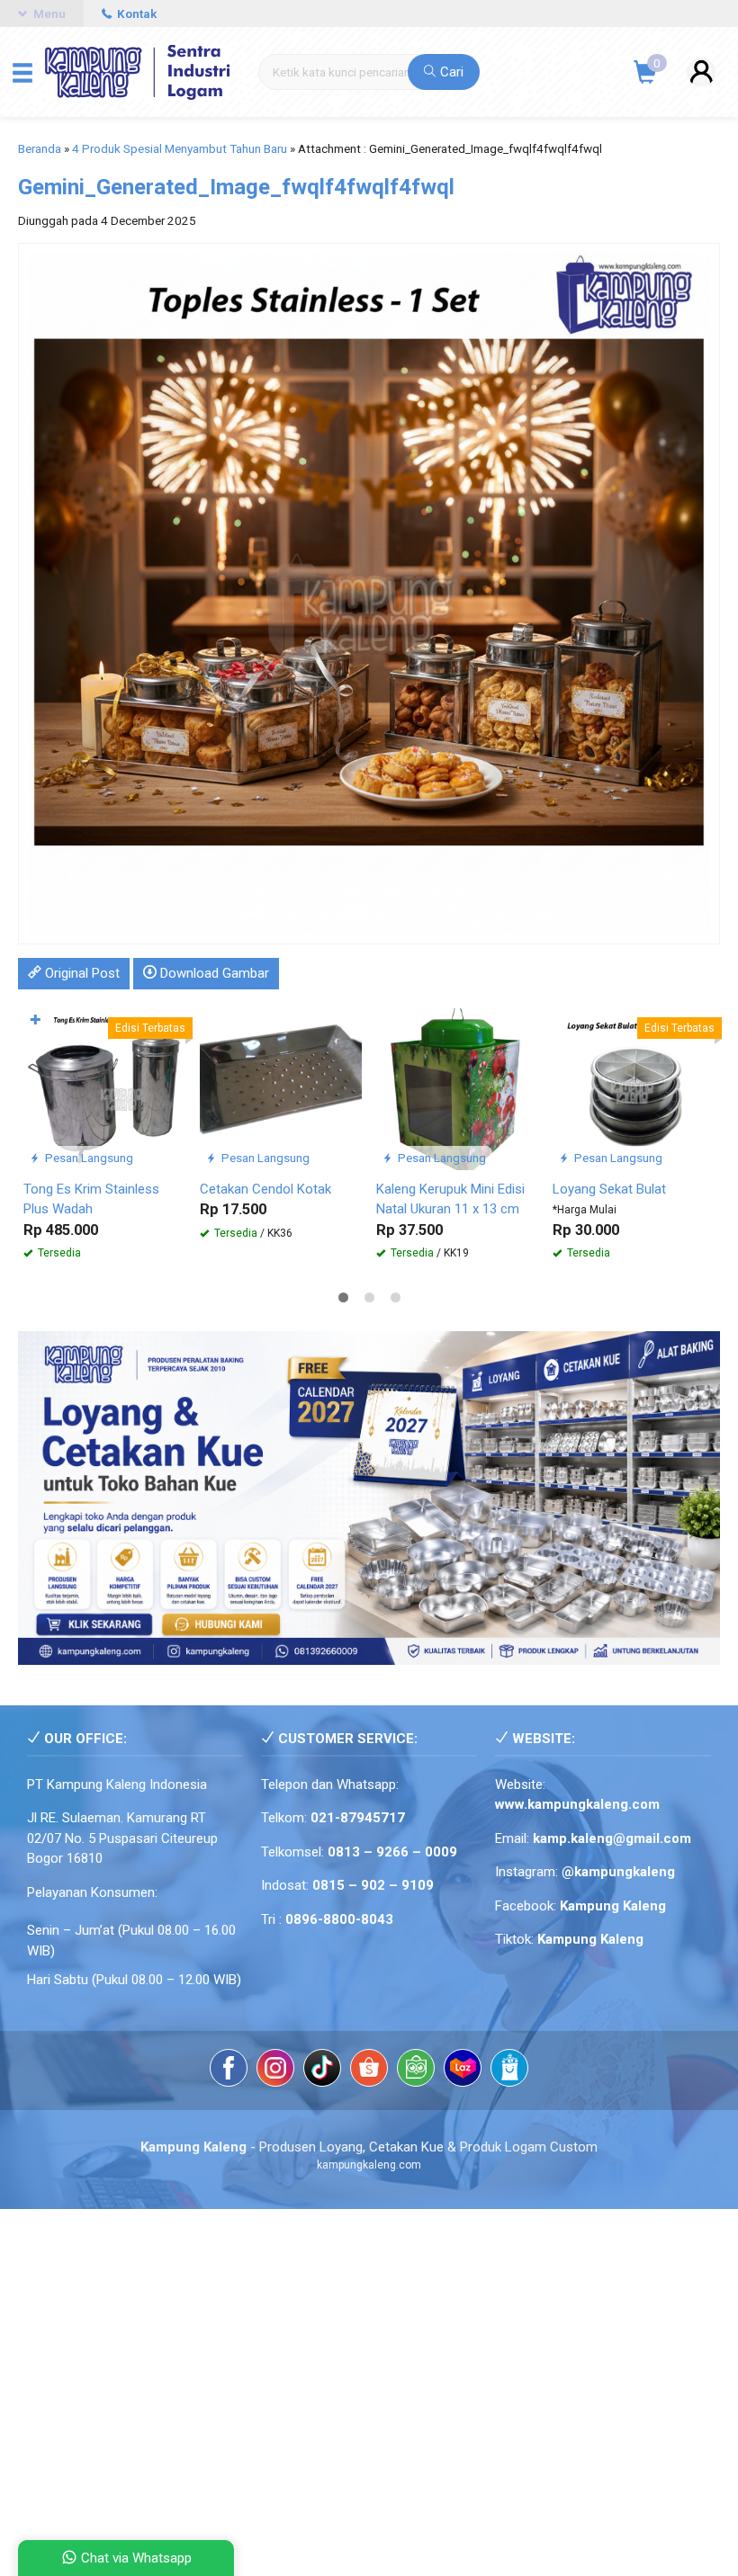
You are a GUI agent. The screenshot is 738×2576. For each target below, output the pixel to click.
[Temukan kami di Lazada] (463, 2071)
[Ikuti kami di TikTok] (322, 2071)
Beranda (40, 148)
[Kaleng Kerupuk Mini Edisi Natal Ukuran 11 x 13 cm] (457, 1088)
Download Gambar (213, 973)
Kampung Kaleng (590, 1939)
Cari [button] (450, 72)
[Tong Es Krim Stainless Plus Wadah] (104, 1088)
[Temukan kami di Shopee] (369, 2071)
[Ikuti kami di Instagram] (275, 2071)
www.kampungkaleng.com (577, 1804)
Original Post (81, 973)
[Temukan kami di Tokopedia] (416, 2071)
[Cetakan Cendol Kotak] (281, 1088)
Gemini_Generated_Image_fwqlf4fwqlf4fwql (236, 187)
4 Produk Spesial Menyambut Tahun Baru (180, 148)
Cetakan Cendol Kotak (265, 1189)
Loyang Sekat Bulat (609, 1189)
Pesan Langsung (88, 1158)
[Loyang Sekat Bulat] (634, 1088)
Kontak (135, 13)
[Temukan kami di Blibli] (509, 2071)
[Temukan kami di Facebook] (229, 2071)
